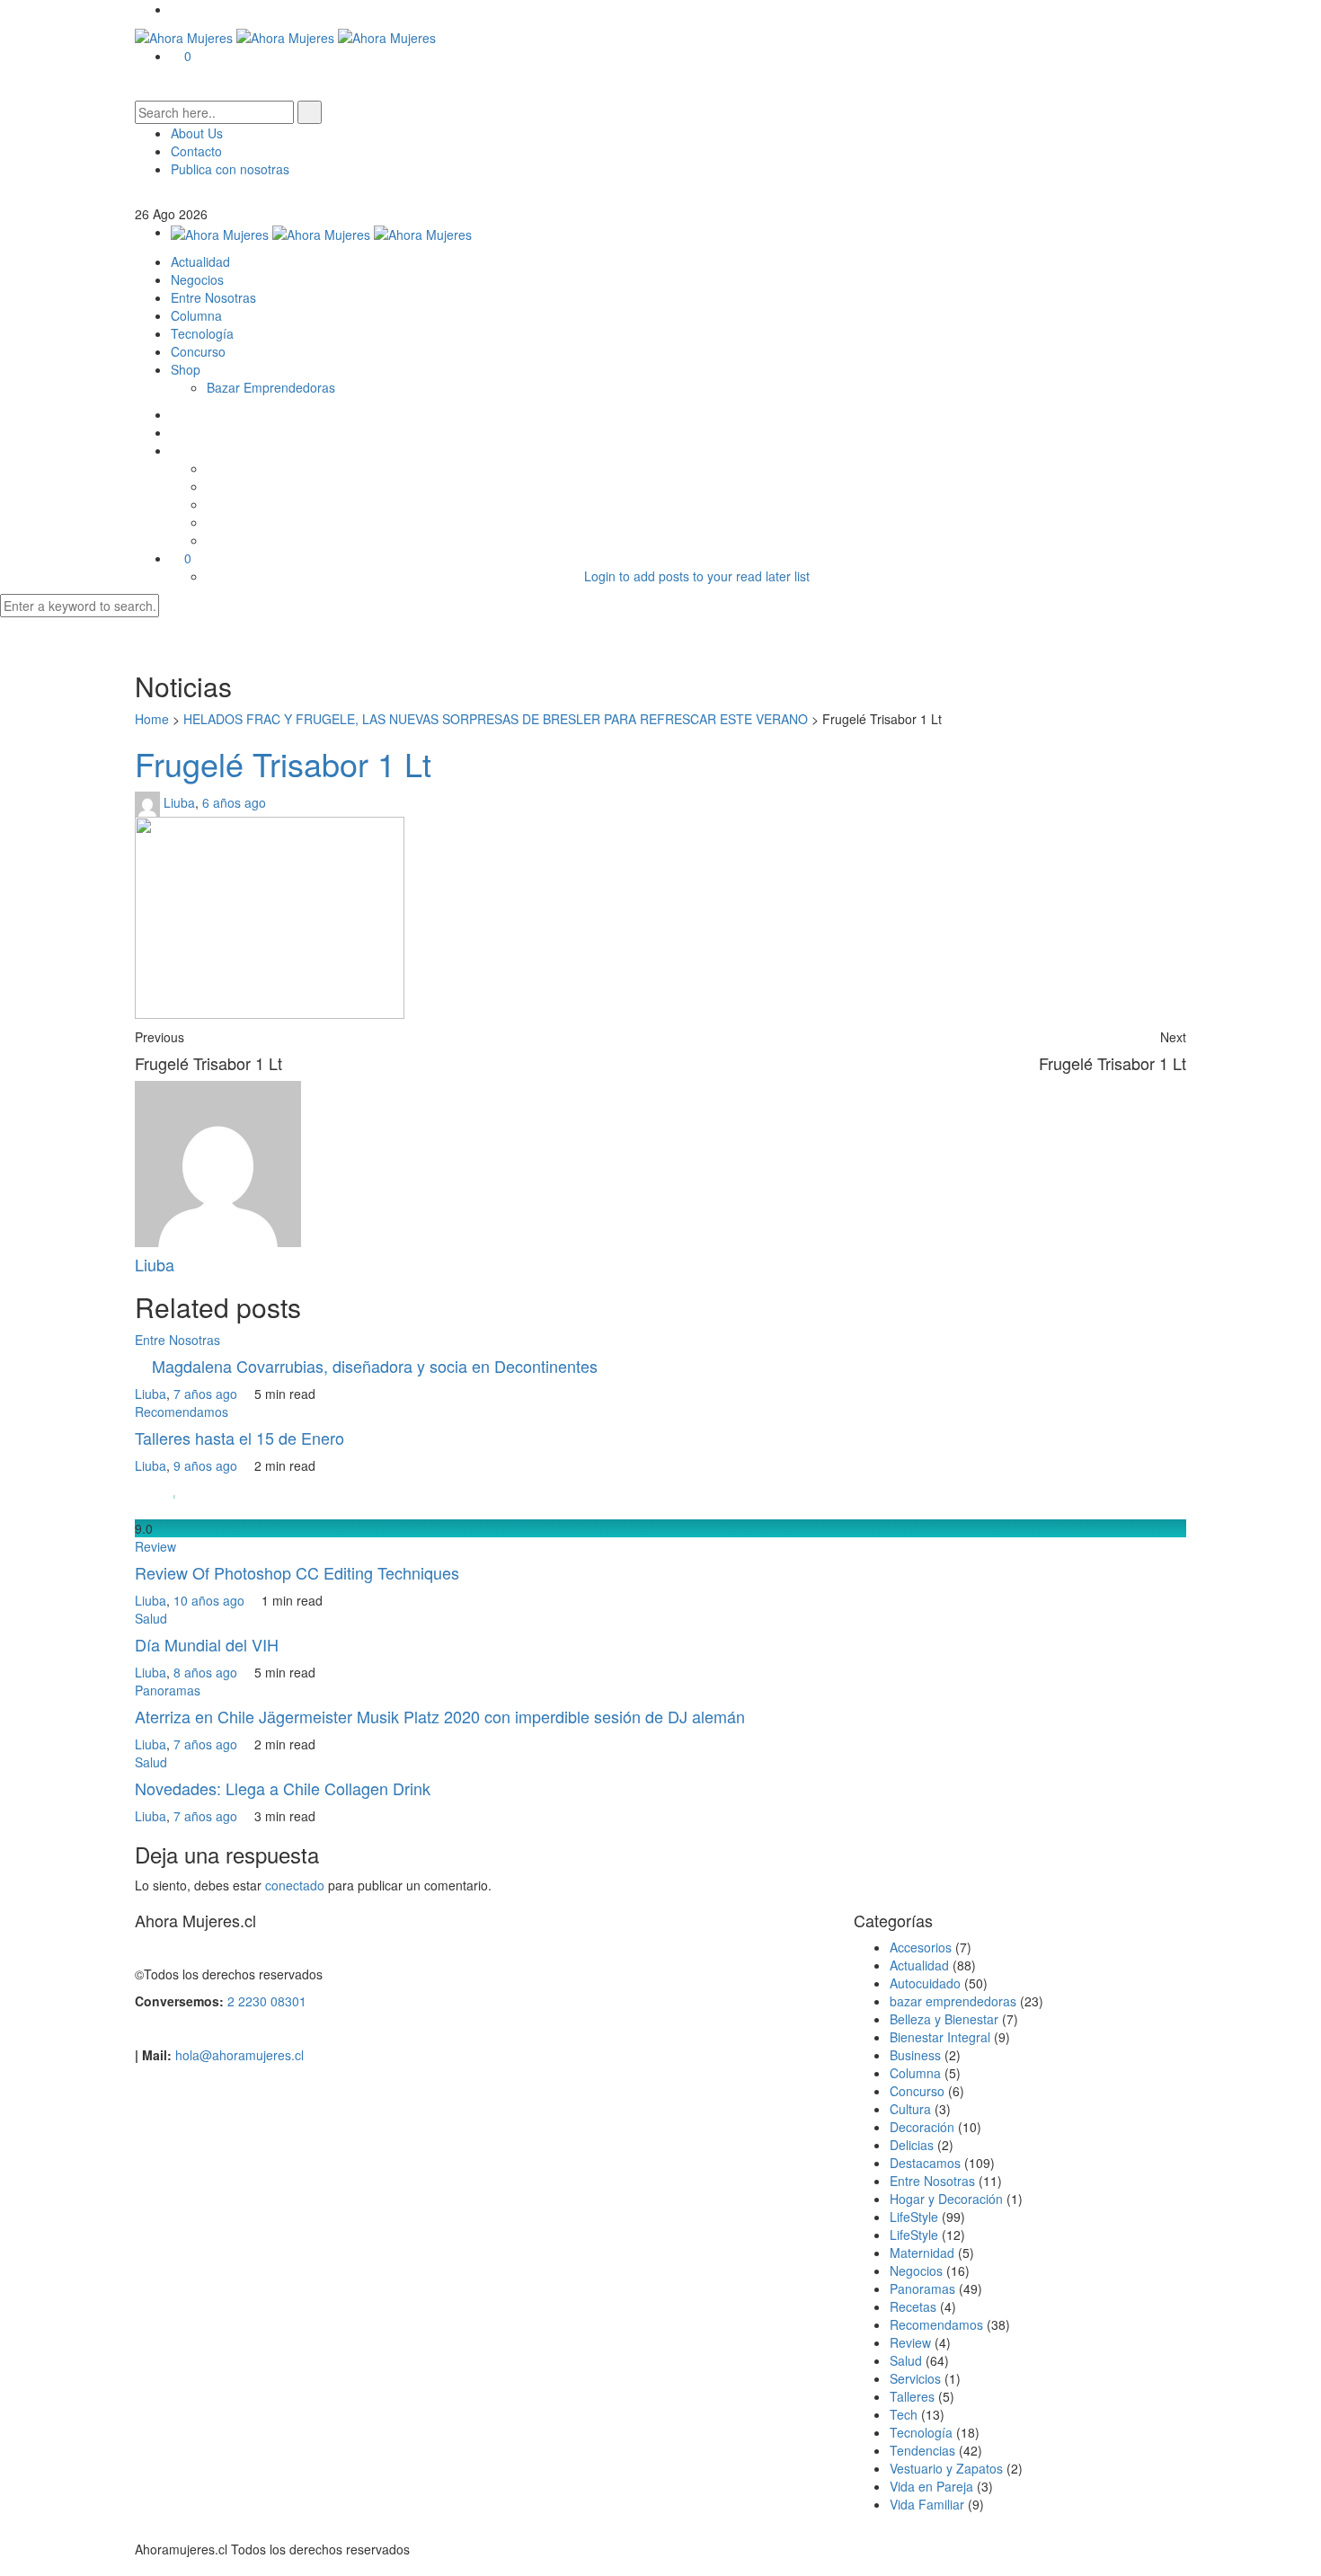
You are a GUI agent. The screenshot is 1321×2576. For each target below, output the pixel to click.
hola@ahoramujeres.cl (239, 2055)
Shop (186, 369)
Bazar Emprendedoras (271, 387)
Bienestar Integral (940, 2037)
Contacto (196, 151)
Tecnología (202, 333)
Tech (904, 2414)
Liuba (179, 801)
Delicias (912, 2145)
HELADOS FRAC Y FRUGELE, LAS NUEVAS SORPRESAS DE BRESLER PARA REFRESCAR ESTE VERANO (496, 719)
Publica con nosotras (230, 169)
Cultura (910, 2109)
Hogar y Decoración (946, 2199)
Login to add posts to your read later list (697, 576)
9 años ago (207, 1465)
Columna (196, 315)
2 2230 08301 (267, 2001)
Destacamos (925, 2163)
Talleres (912, 2396)
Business (915, 2055)
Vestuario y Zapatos (946, 2468)
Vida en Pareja (931, 2486)
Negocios (197, 279)
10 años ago (211, 1600)
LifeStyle (914, 2217)
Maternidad (922, 2253)
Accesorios (921, 1947)
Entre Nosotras (213, 297)
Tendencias (922, 2450)
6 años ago (236, 801)
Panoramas (168, 1690)
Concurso (198, 351)
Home (152, 719)
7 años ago (207, 1394)
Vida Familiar (927, 2504)
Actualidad (200, 261)
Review (155, 1546)
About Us (197, 133)
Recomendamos (182, 1412)
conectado (295, 1885)
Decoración (922, 2127)
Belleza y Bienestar (944, 2019)
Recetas (913, 2306)
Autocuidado (925, 1983)
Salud (151, 1618)
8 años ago (207, 1672)
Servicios (915, 2378)
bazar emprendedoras (953, 2001)
